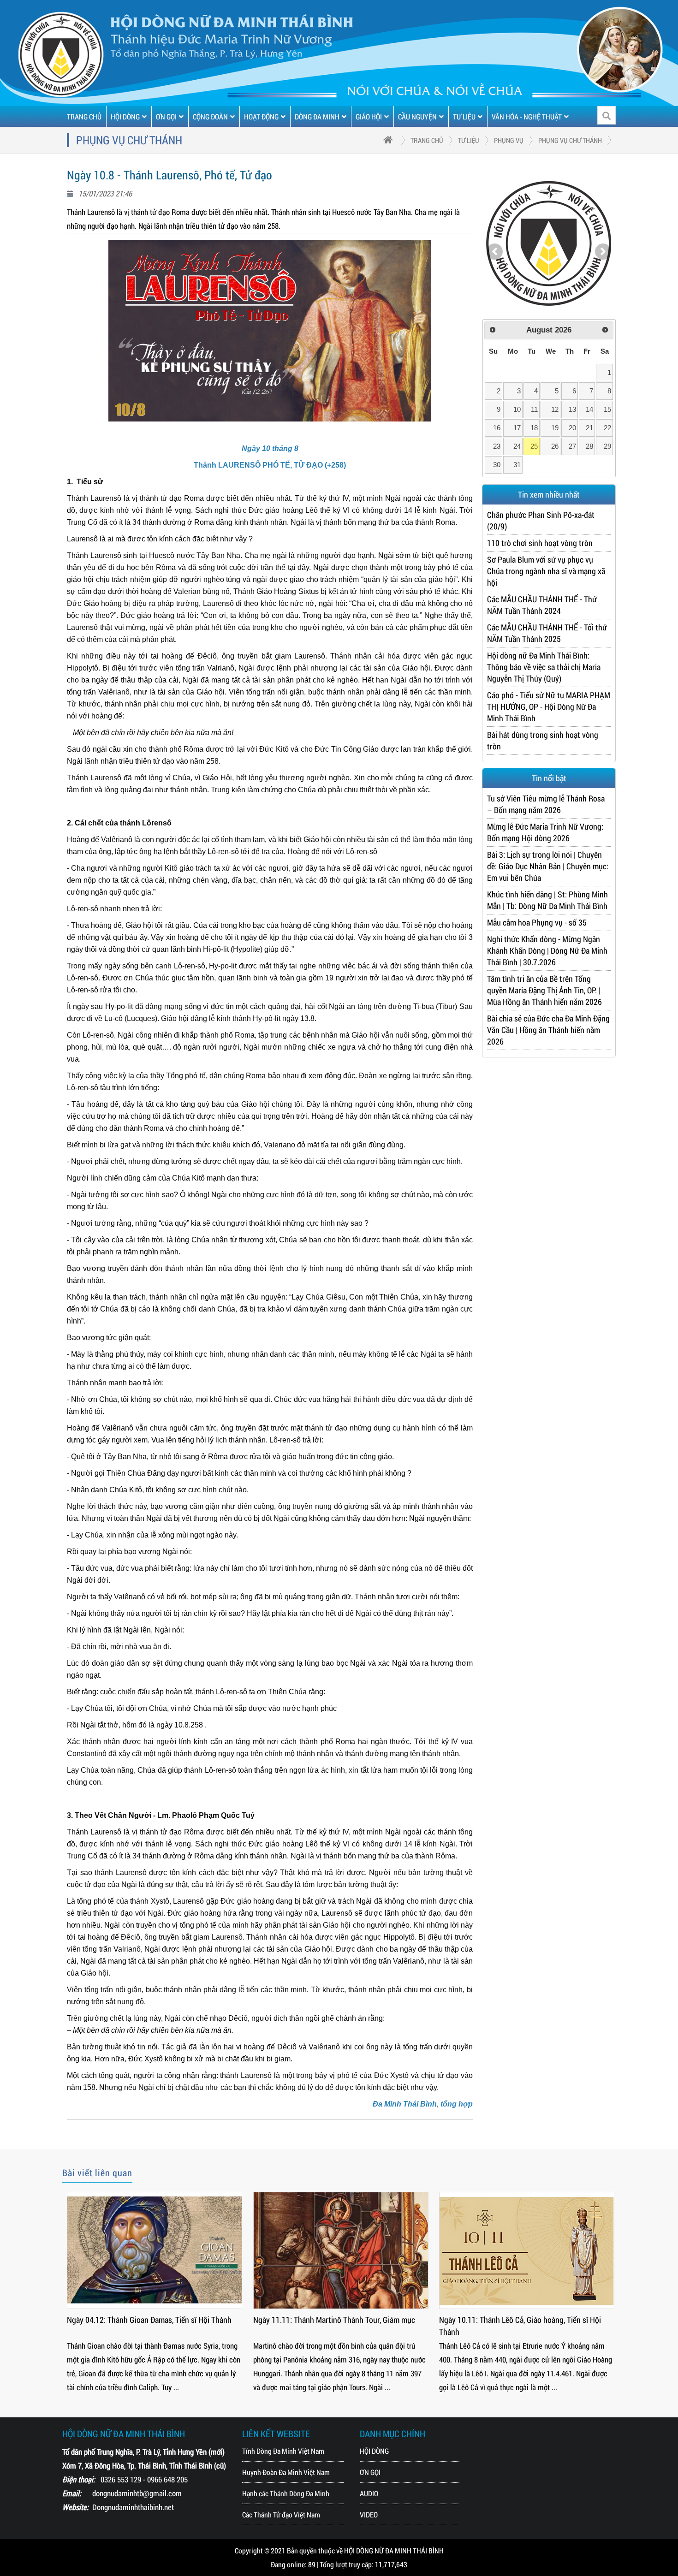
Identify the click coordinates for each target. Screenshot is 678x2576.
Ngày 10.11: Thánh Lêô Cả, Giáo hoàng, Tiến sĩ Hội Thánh (378, 2326)
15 (607, 409)
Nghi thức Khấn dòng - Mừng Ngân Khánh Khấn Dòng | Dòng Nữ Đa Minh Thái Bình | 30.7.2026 (547, 950)
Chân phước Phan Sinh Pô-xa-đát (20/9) (541, 520)
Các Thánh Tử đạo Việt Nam (281, 2514)
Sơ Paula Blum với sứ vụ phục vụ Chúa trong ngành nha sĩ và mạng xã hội (546, 571)
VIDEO (369, 2514)
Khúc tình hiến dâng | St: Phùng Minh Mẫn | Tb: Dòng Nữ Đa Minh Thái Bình (547, 900)
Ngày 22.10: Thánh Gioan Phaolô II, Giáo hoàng (559, 2320)
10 (517, 409)
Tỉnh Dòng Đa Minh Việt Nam (283, 2451)
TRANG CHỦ (84, 116)
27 (572, 446)
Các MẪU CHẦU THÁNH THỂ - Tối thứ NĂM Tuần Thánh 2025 (547, 633)
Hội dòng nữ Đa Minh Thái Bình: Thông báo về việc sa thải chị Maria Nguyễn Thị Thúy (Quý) (544, 667)
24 (517, 446)
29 (607, 446)
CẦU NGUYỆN (417, 116)
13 (572, 409)
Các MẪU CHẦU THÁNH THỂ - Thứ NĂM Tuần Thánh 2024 (542, 605)
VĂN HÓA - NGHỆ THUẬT (527, 116)
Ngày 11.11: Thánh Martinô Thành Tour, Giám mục (191, 2320)
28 (589, 446)
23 (497, 446)
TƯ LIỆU (464, 116)
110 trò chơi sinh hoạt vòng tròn (540, 543)
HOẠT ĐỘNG (261, 116)
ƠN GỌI (166, 116)
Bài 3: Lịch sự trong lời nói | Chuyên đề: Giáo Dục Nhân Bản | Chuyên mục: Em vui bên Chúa (548, 866)
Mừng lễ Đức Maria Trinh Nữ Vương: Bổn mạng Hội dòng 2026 (545, 832)
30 (497, 465)
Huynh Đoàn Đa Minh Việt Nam (286, 2472)
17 (517, 428)
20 (572, 428)
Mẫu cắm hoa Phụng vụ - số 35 (537, 922)
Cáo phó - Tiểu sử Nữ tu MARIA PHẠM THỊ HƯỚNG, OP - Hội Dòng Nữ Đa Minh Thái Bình (549, 706)
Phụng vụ (509, 140)
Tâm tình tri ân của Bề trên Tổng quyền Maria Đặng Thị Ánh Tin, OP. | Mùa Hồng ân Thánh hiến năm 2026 (544, 990)
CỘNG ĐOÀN (210, 116)
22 (607, 428)
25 (534, 446)
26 (555, 446)
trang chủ (427, 140)
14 (589, 409)
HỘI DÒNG (125, 116)
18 (534, 428)
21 (589, 428)
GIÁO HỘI (369, 116)
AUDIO (369, 2493)
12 (555, 409)
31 (517, 465)
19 (555, 428)
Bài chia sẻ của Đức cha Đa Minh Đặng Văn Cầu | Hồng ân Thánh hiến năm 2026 (548, 1030)
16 (497, 428)
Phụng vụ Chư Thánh (570, 140)
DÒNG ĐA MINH (317, 116)
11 (534, 409)
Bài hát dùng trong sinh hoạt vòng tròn (543, 740)
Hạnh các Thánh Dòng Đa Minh (286, 2493)
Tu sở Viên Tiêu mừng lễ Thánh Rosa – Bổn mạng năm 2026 (546, 804)
